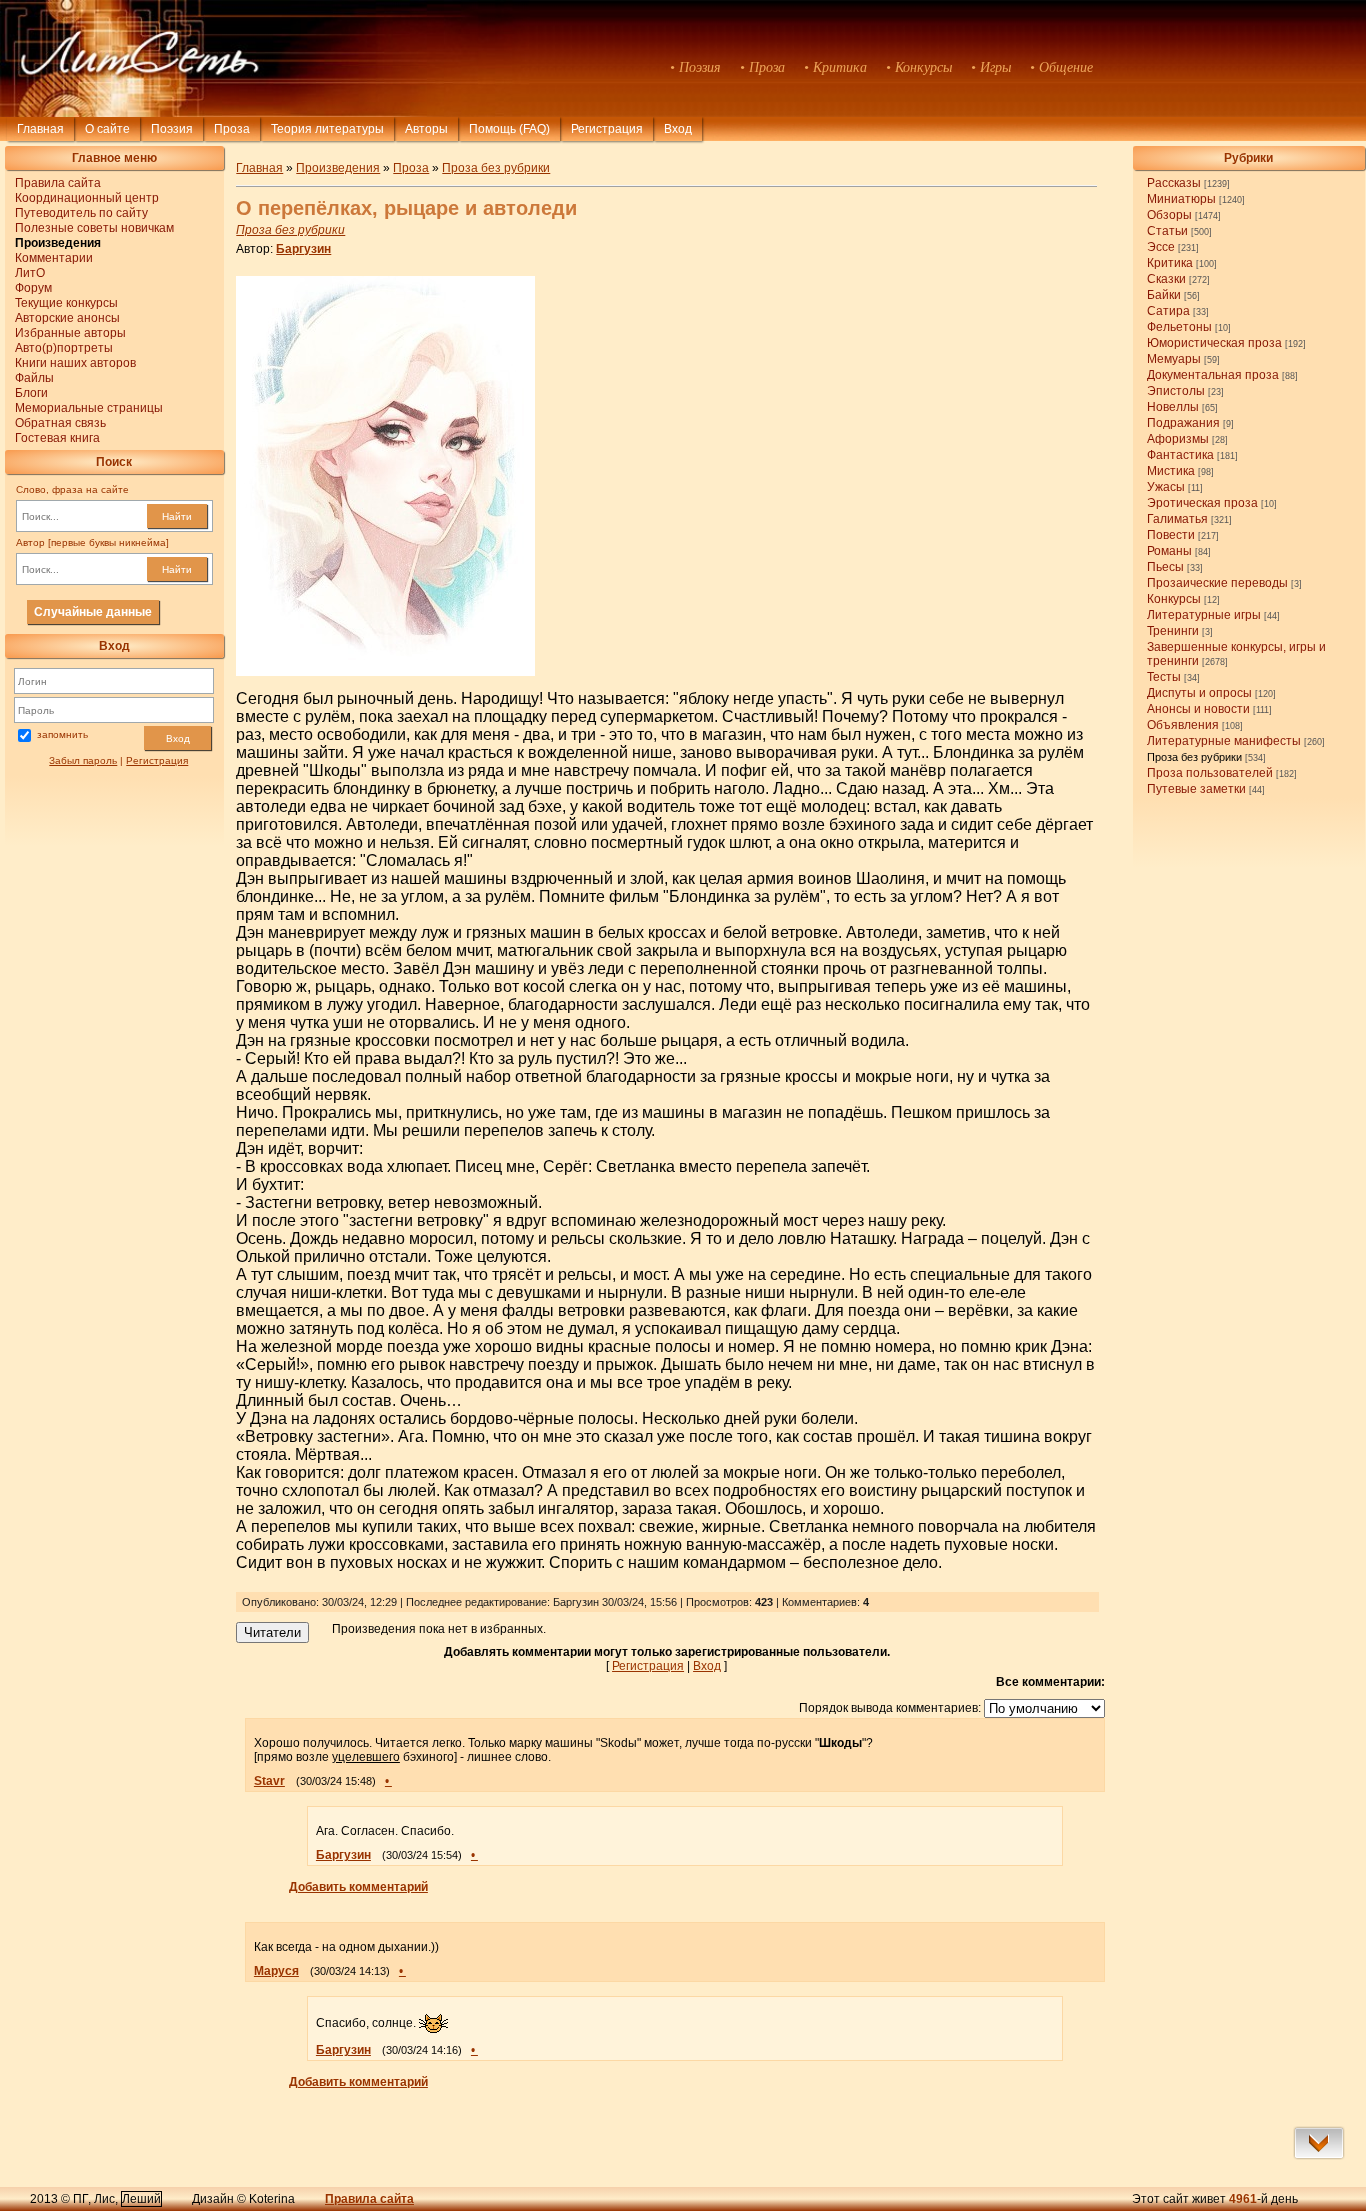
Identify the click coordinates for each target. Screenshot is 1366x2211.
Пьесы (1165, 567)
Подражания (1183, 423)
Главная (40, 129)
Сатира (1168, 311)
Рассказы (1174, 183)
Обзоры (1169, 215)
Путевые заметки (1196, 789)
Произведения (338, 168)
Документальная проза (1213, 375)
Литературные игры (1204, 615)
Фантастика (1180, 455)
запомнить (62, 735)
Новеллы (1173, 407)
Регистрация (607, 129)
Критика (1170, 263)
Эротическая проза (1202, 503)
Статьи (1167, 231)
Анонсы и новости (1198, 709)
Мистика (1171, 471)
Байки (1164, 295)
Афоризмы (1178, 439)
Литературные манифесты (1224, 741)
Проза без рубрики (1194, 757)
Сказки (1166, 279)
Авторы (426, 129)
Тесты (1164, 677)
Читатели (272, 1632)
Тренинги (1173, 631)
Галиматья (1177, 519)
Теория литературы (327, 129)
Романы (1169, 551)
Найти (177, 516)
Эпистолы (1176, 391)
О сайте (107, 129)
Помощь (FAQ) (509, 129)
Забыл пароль (83, 760)
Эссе (1161, 247)
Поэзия (172, 129)
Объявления (1183, 725)
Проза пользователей (1210, 773)
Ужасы (1166, 487)
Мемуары (1174, 359)
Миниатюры (1181, 199)
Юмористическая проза (1214, 343)
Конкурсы (1174, 599)
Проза (232, 129)
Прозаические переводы (1217, 583)
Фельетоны (1179, 327)
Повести (1171, 535)
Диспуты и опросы (1199, 693)
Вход (178, 738)
